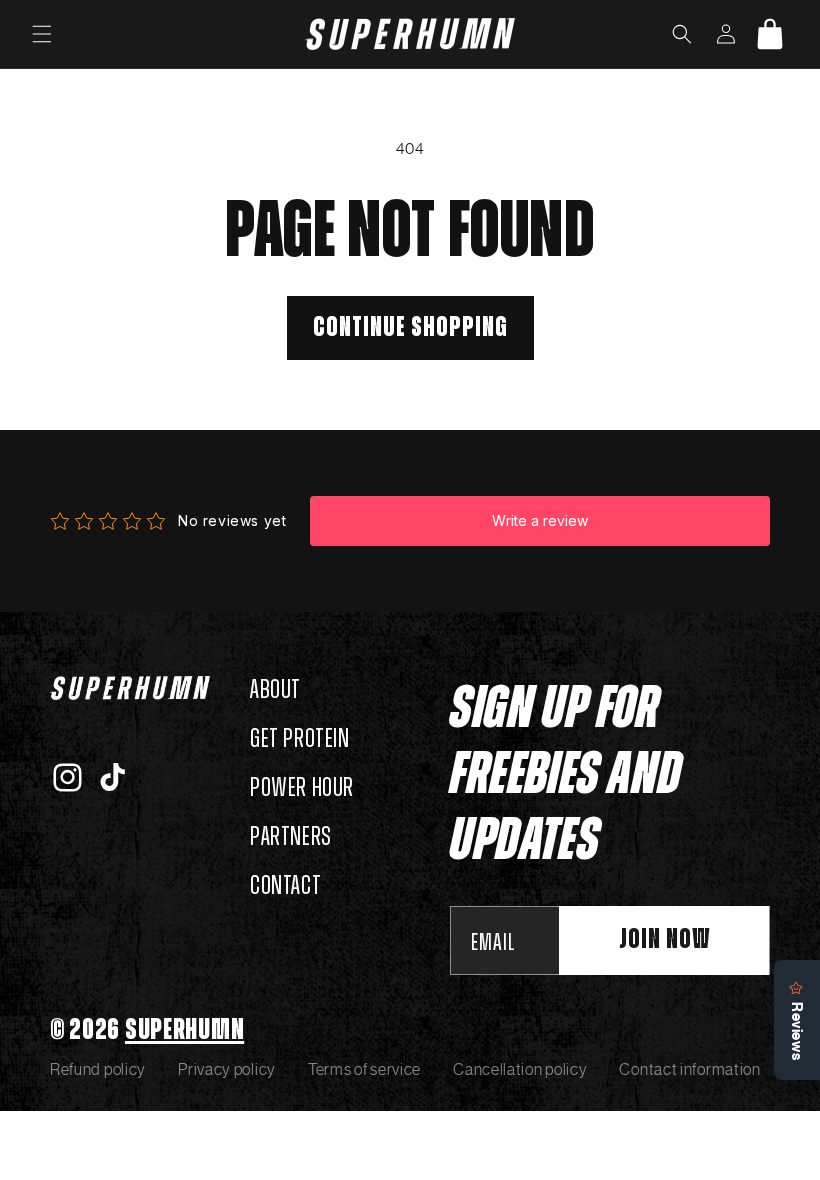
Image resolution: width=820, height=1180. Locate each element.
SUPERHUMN (184, 1030)
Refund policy (98, 1069)
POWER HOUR (302, 788)
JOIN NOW (664, 940)
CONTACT (285, 886)
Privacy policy (227, 1069)
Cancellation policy (520, 1069)
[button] (42, 34)
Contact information (689, 1069)
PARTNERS (291, 837)
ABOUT (275, 690)
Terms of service (364, 1069)
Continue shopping (410, 328)
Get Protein (300, 739)
